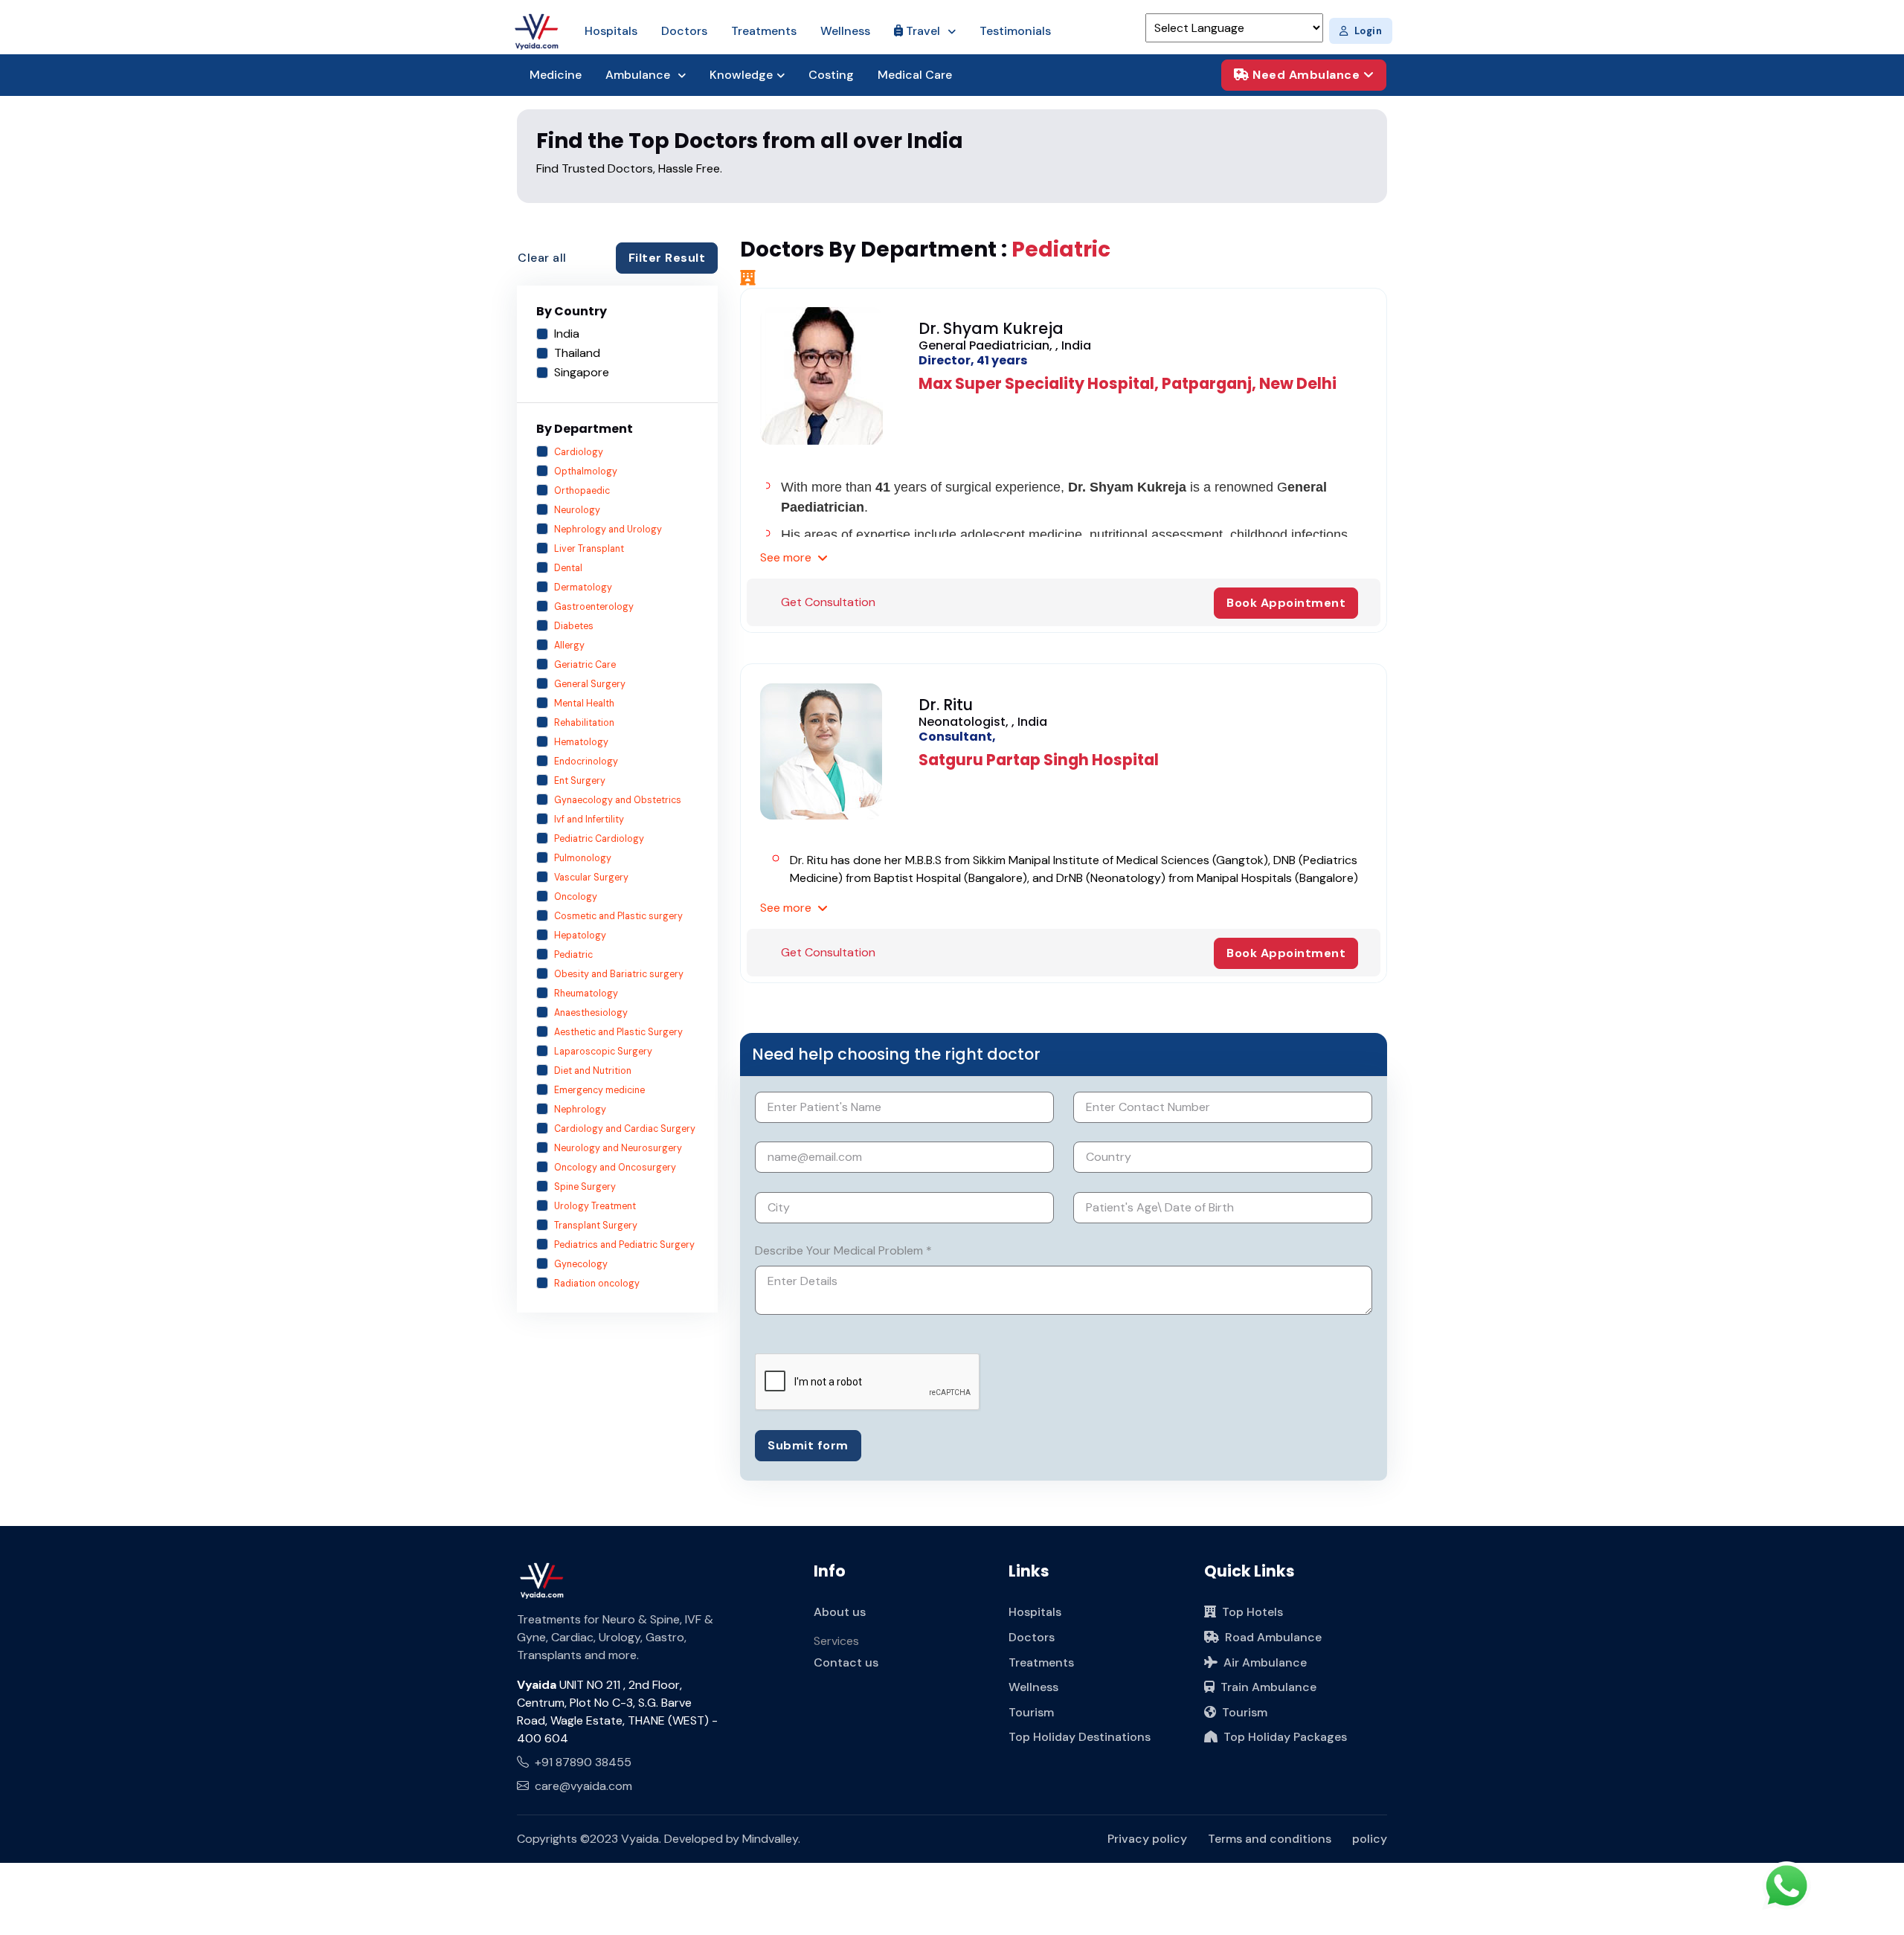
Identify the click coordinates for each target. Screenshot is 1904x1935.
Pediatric (573, 955)
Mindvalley (770, 1839)
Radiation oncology (597, 1284)
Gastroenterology (594, 607)
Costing (831, 75)
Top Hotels (1252, 1612)
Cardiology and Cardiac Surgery (625, 1129)
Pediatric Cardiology (599, 839)
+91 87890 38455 (583, 1762)
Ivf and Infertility (589, 820)
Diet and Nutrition (593, 1071)
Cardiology (579, 452)
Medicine (556, 75)
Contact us (846, 1662)
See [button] (786, 557)
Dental (568, 568)
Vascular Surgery (591, 878)
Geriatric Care (585, 665)
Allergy (569, 645)
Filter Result (667, 258)
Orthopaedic (582, 491)
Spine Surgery (585, 1187)
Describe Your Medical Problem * (843, 1250)
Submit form (808, 1445)
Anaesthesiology (591, 1013)
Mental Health (584, 704)
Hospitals (611, 31)
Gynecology (581, 1264)
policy (1370, 1839)
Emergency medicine (599, 1090)
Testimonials (1015, 31)
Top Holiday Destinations (1080, 1737)
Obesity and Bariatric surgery (619, 974)
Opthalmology (586, 471)
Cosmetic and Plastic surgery (618, 916)
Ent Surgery (580, 781)
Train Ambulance (1268, 1687)
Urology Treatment (595, 1206)
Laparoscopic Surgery (603, 1052)
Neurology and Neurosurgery (618, 1148)
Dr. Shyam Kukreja (991, 328)
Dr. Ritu (946, 705)
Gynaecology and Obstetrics (618, 800)
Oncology (576, 897)
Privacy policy (1147, 1839)
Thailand (577, 353)
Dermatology (583, 587)
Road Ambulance (1273, 1637)
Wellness (845, 31)
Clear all (542, 258)
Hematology (581, 742)
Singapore (582, 372)
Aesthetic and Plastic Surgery (618, 1032)
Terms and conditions (1270, 1839)
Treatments (764, 31)
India (567, 334)
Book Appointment (1286, 603)
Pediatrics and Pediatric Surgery (624, 1245)
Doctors (684, 31)
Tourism (1031, 1712)
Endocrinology (586, 762)
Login (1368, 31)
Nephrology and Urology (608, 529)
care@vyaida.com (583, 1786)
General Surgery (590, 684)
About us (840, 1612)
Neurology (577, 510)
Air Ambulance (1265, 1662)
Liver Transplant (589, 549)
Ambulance (639, 75)
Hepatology (580, 936)
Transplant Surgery (596, 1226)
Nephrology (580, 1110)
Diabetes (574, 626)
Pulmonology (583, 858)
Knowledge (741, 75)
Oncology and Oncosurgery (615, 1168)
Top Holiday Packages (1285, 1737)
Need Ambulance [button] (1306, 75)
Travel (923, 31)
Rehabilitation (584, 723)
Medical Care (915, 75)
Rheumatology (586, 994)
